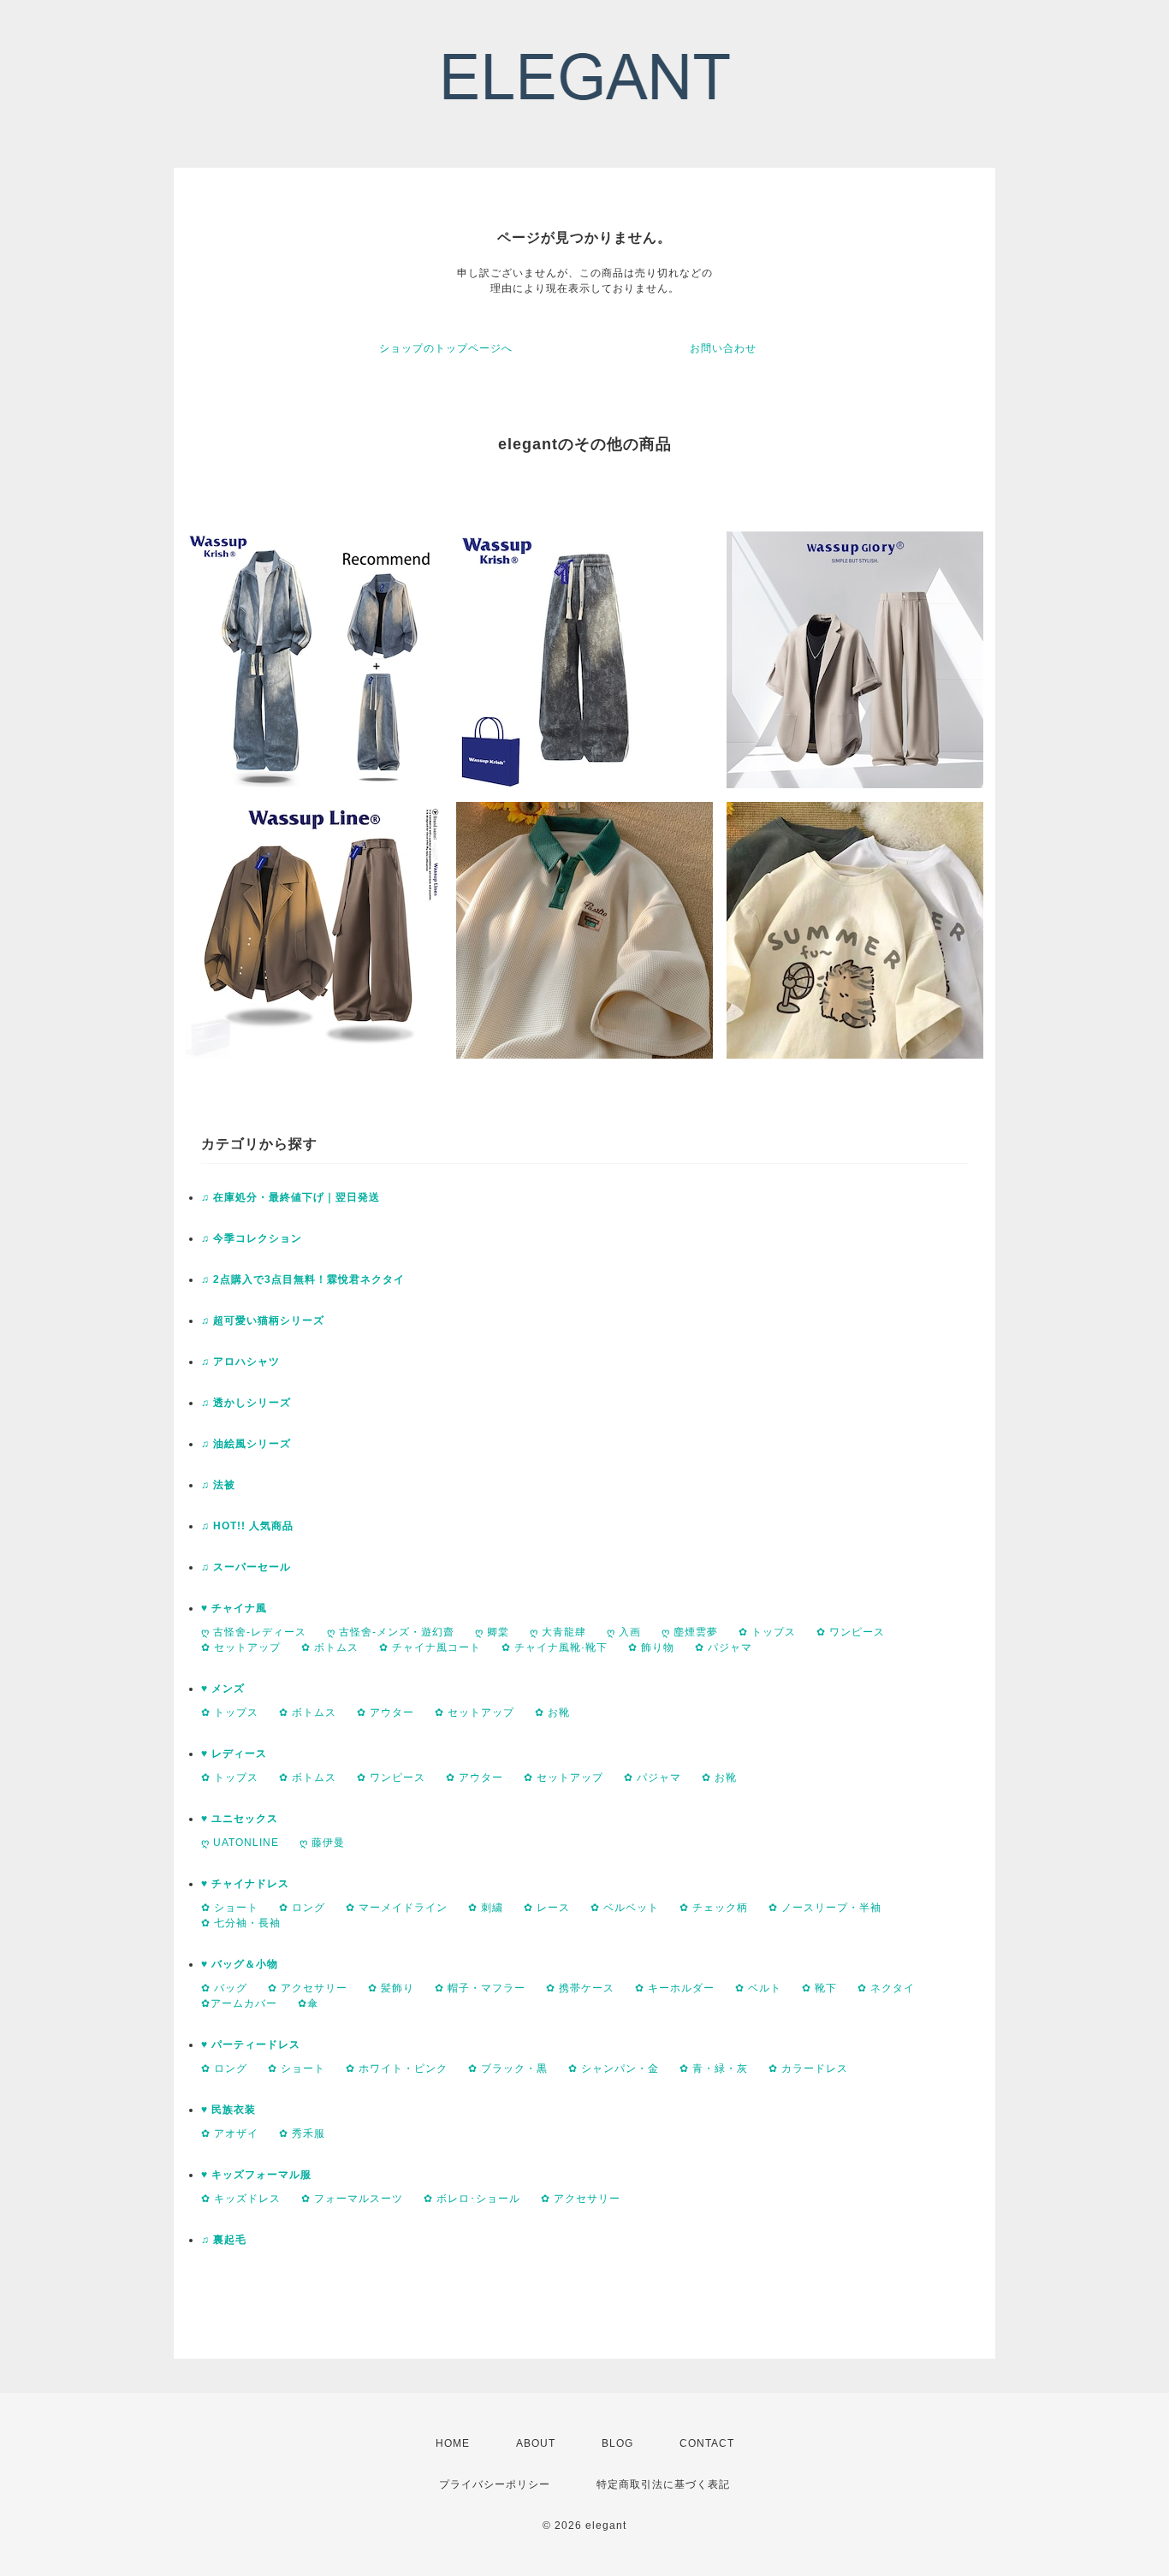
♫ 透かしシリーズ (246, 1403)
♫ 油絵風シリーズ (246, 1444)
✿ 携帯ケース (580, 1988)
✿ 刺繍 (486, 1908)
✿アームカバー (239, 2003)
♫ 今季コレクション (252, 1238)
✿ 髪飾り (391, 1988)
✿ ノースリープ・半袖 (825, 1908)
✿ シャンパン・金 (614, 2069)
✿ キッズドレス (241, 2199)
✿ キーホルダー (675, 1988)
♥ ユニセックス (240, 1819)
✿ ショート (230, 1908)
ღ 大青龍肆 (558, 1632)
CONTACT (707, 2443)
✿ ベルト (758, 1988)
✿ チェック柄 (714, 1908)
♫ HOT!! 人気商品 (247, 1526)
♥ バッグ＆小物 (240, 1964)
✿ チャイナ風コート (430, 1647)
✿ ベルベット (625, 1908)
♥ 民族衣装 (228, 2110)
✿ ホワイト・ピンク (397, 2069)
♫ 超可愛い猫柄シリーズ (263, 1321)
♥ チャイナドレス (245, 1884)
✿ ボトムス (330, 1647)
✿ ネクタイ (886, 1988)
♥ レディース (234, 1754)
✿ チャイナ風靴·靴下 (555, 1647)
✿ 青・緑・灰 (714, 2069)
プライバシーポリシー (495, 2484)
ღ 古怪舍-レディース (254, 1632)
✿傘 (308, 2003)
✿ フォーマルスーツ (352, 2199)
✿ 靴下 (819, 1988)
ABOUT (536, 2443)
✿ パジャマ (724, 1647)
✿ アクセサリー (308, 1988)
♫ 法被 (218, 1485)
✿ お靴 (552, 1712)
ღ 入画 (624, 1632)
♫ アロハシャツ (240, 1362)
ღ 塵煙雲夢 (690, 1632)
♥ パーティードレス (251, 2045)
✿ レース (547, 1908)
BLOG (617, 2443)
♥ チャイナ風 (234, 1608)
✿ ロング (302, 1908)
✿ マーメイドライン (397, 1908)
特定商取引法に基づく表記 (663, 2484)
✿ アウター (386, 1712)
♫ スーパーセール (246, 1567)
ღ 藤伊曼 (322, 1843)
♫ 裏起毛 (224, 2240)
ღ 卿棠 (492, 1632)
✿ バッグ (224, 1988)
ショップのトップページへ (446, 348)
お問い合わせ (723, 348)
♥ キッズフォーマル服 (256, 2175)
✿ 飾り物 (651, 1647)
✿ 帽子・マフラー (480, 1988)
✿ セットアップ (241, 1647)
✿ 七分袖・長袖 (241, 1923)
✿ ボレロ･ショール (472, 2199)
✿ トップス (767, 1632)
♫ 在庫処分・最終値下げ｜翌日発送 (291, 1197)
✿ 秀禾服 (302, 2134)
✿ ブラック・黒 (508, 2069)
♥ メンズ (223, 1689)
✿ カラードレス (808, 2069)
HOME (453, 2443)
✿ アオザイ (230, 2134)
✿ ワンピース (851, 1632)
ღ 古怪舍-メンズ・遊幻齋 (391, 1632)
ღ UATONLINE (240, 1843)
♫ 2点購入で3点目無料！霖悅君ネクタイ (303, 1279)
